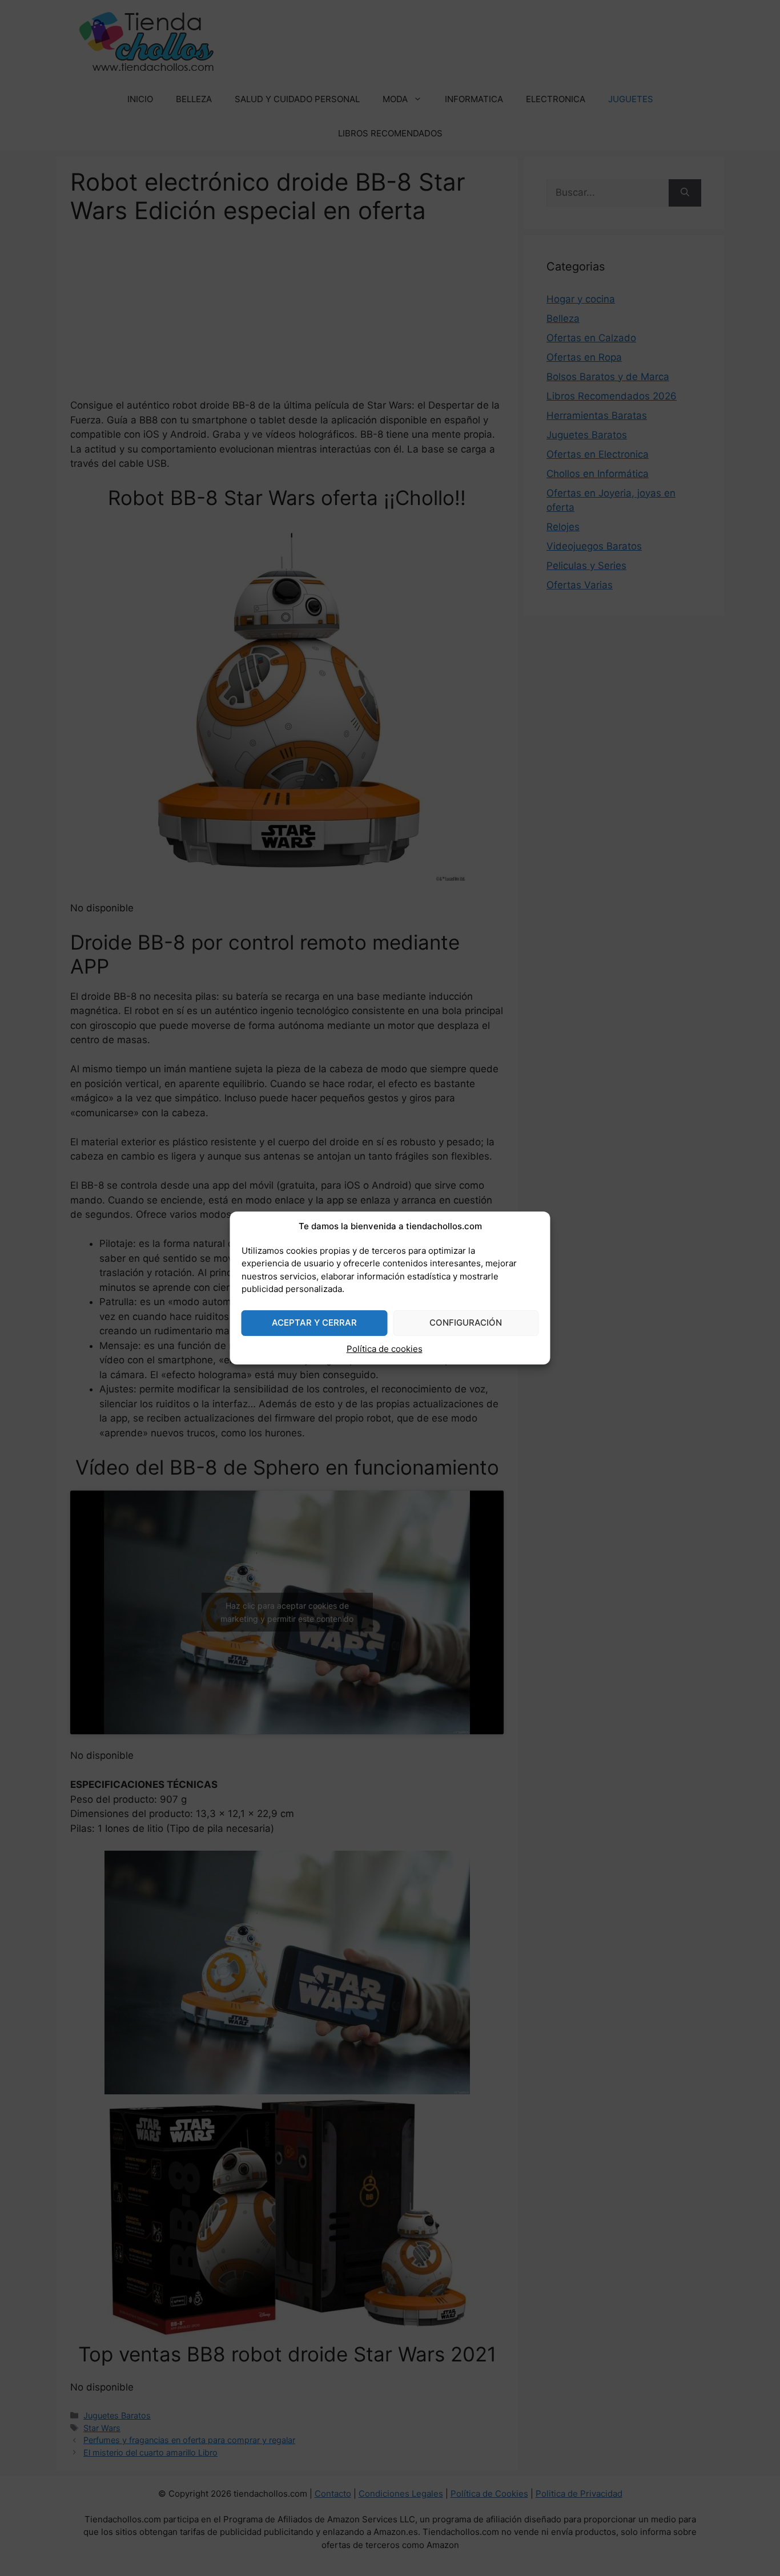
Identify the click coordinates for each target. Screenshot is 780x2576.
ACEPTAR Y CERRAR (314, 1323)
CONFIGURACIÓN (466, 1323)
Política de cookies (385, 1349)
